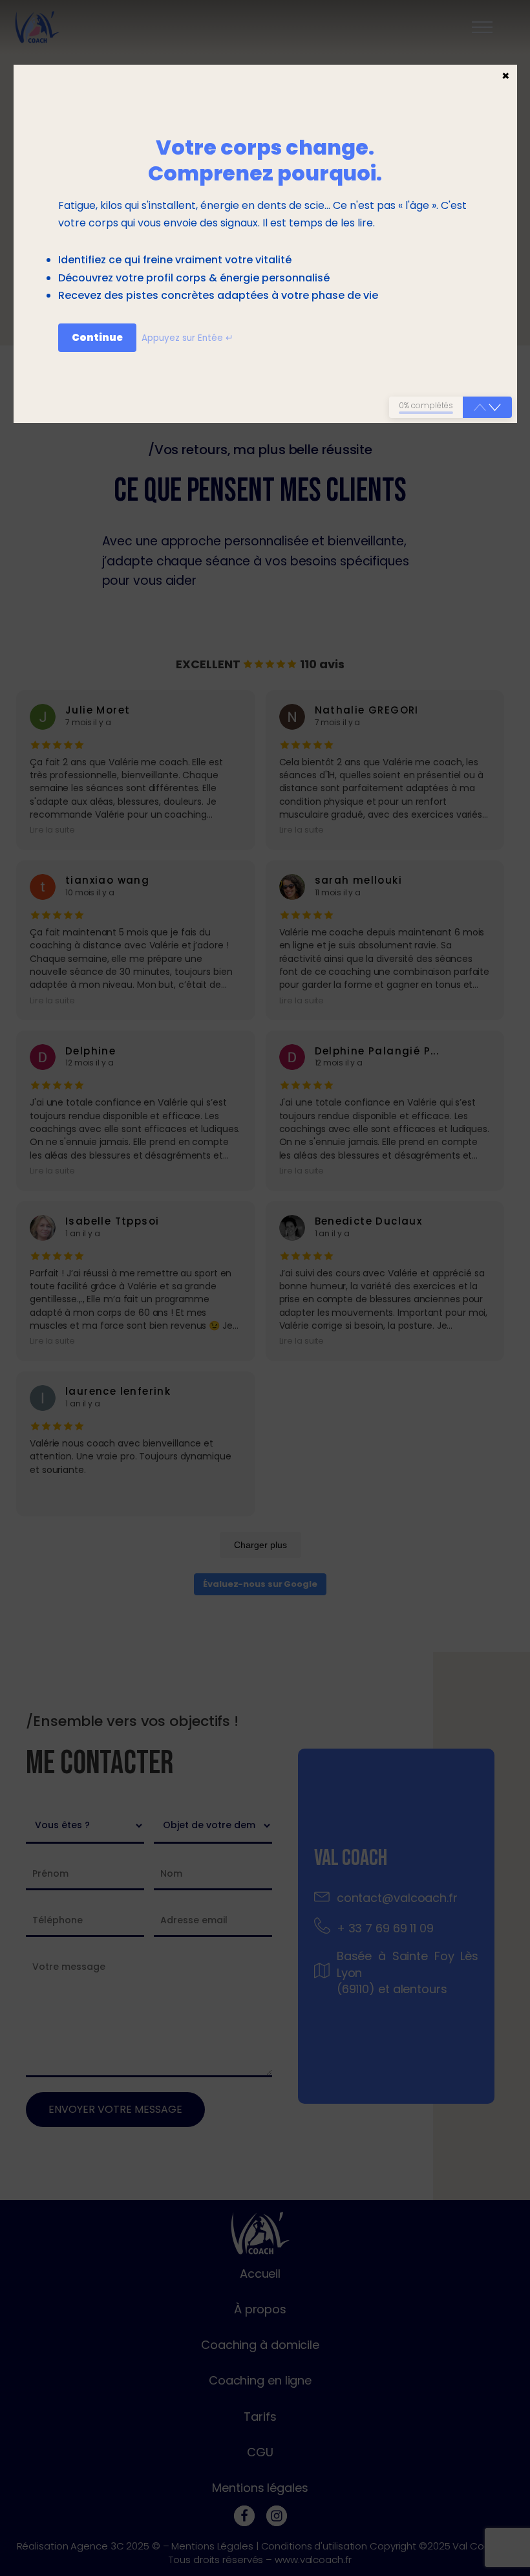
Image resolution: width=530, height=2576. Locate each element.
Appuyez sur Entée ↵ (187, 338)
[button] (495, 408)
